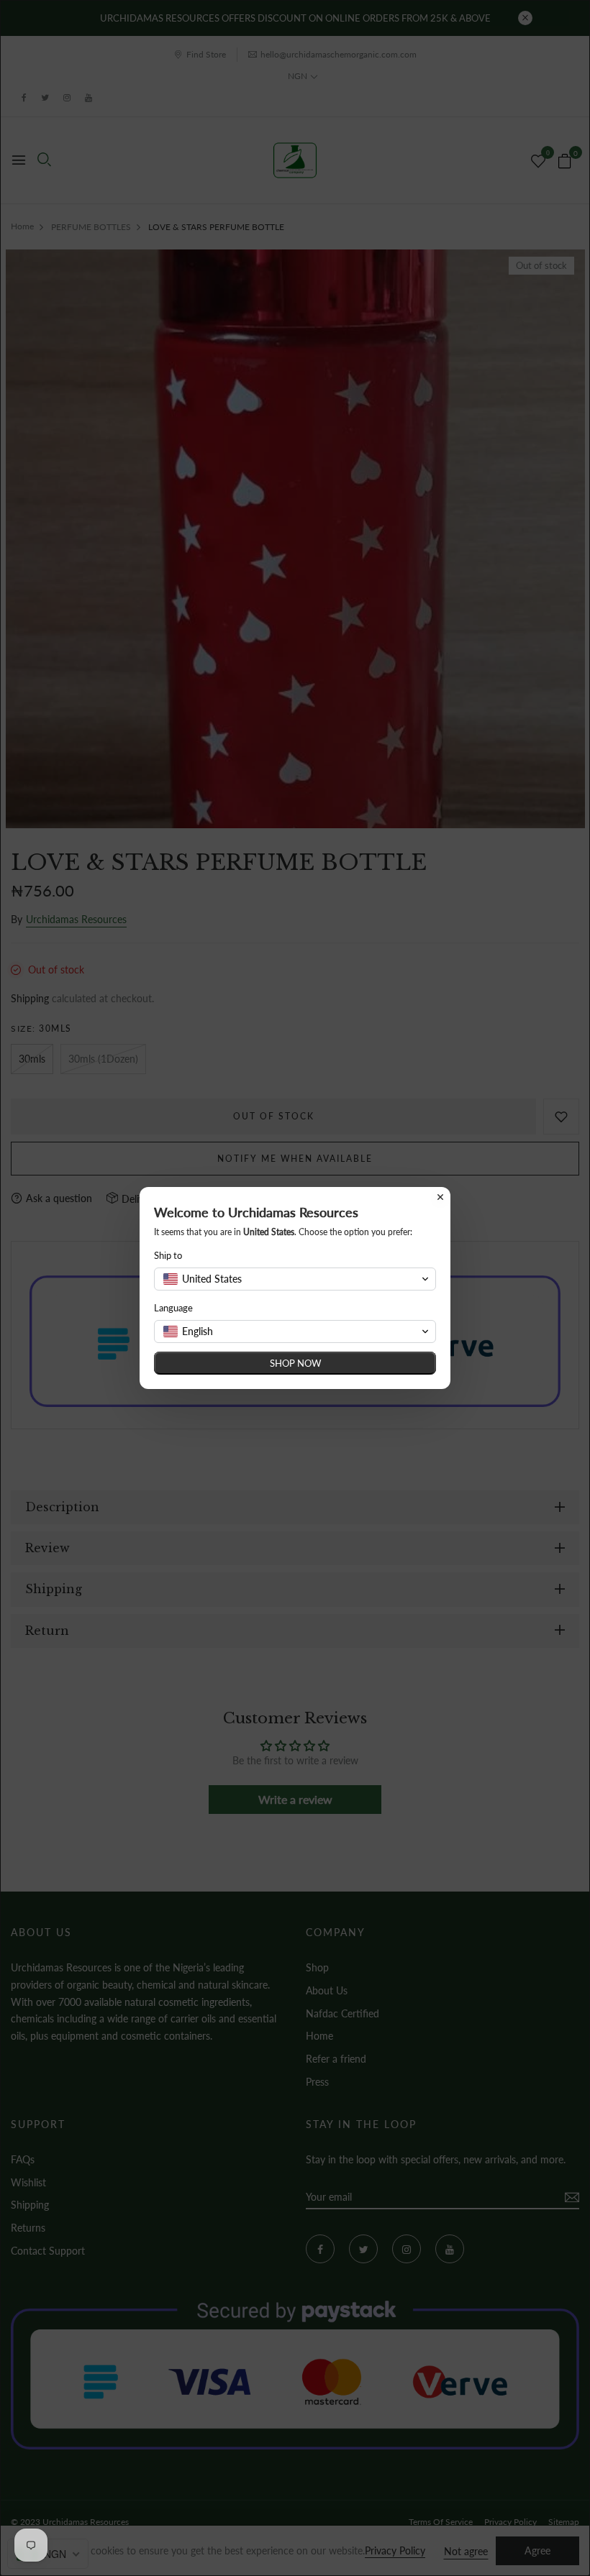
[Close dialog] (440, 1197)
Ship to (168, 1255)
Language (173, 1308)
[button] (295, 1279)
